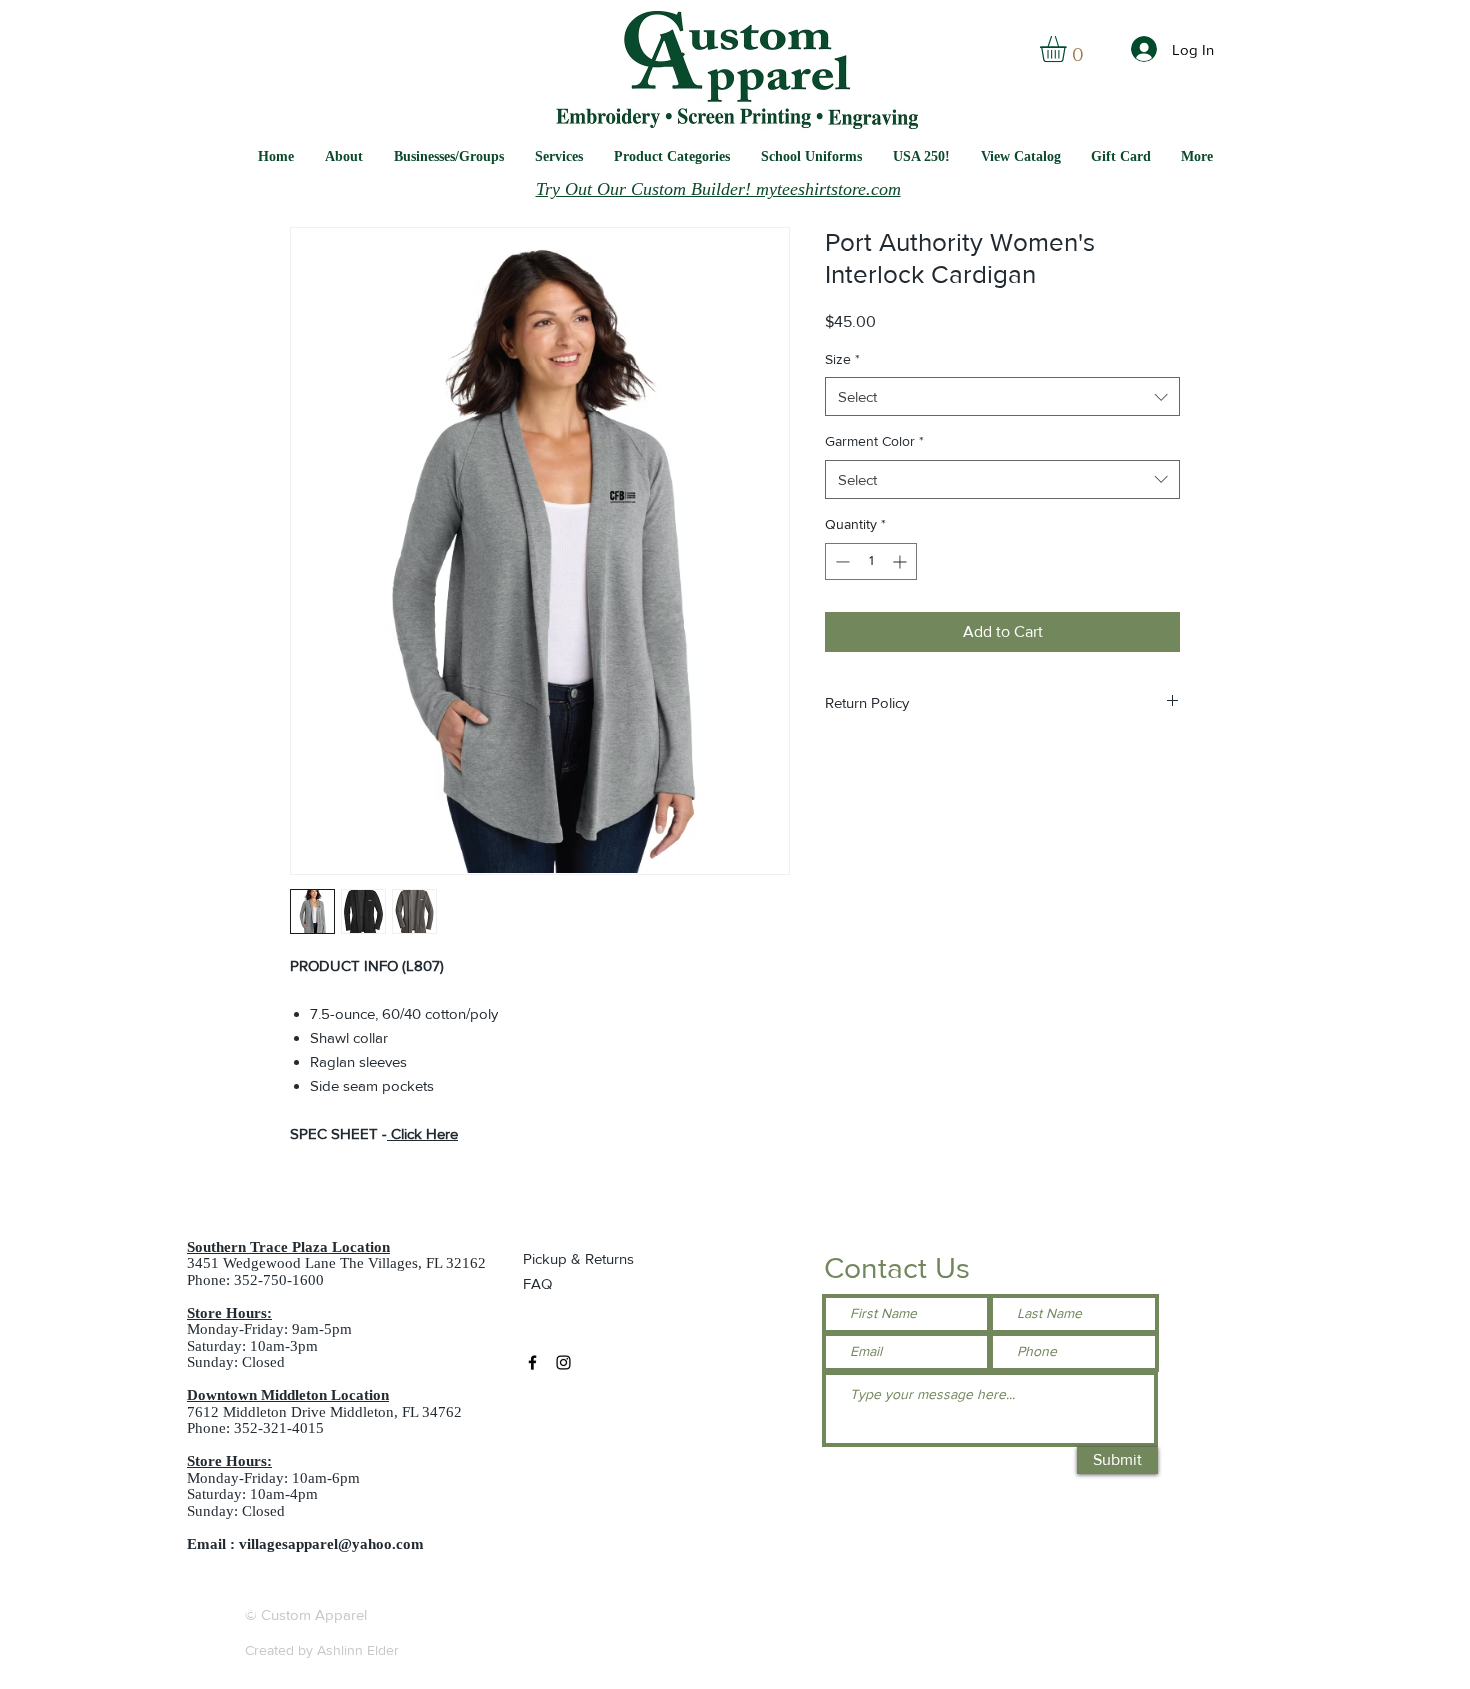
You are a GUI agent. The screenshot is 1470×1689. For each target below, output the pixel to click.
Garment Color (874, 441)
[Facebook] (532, 1362)
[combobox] (1002, 396)
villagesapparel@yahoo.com (331, 1544)
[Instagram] (563, 1362)
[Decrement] (840, 561)
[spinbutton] (871, 561)
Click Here (424, 1133)
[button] (812, 156)
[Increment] (901, 561)
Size (842, 359)
